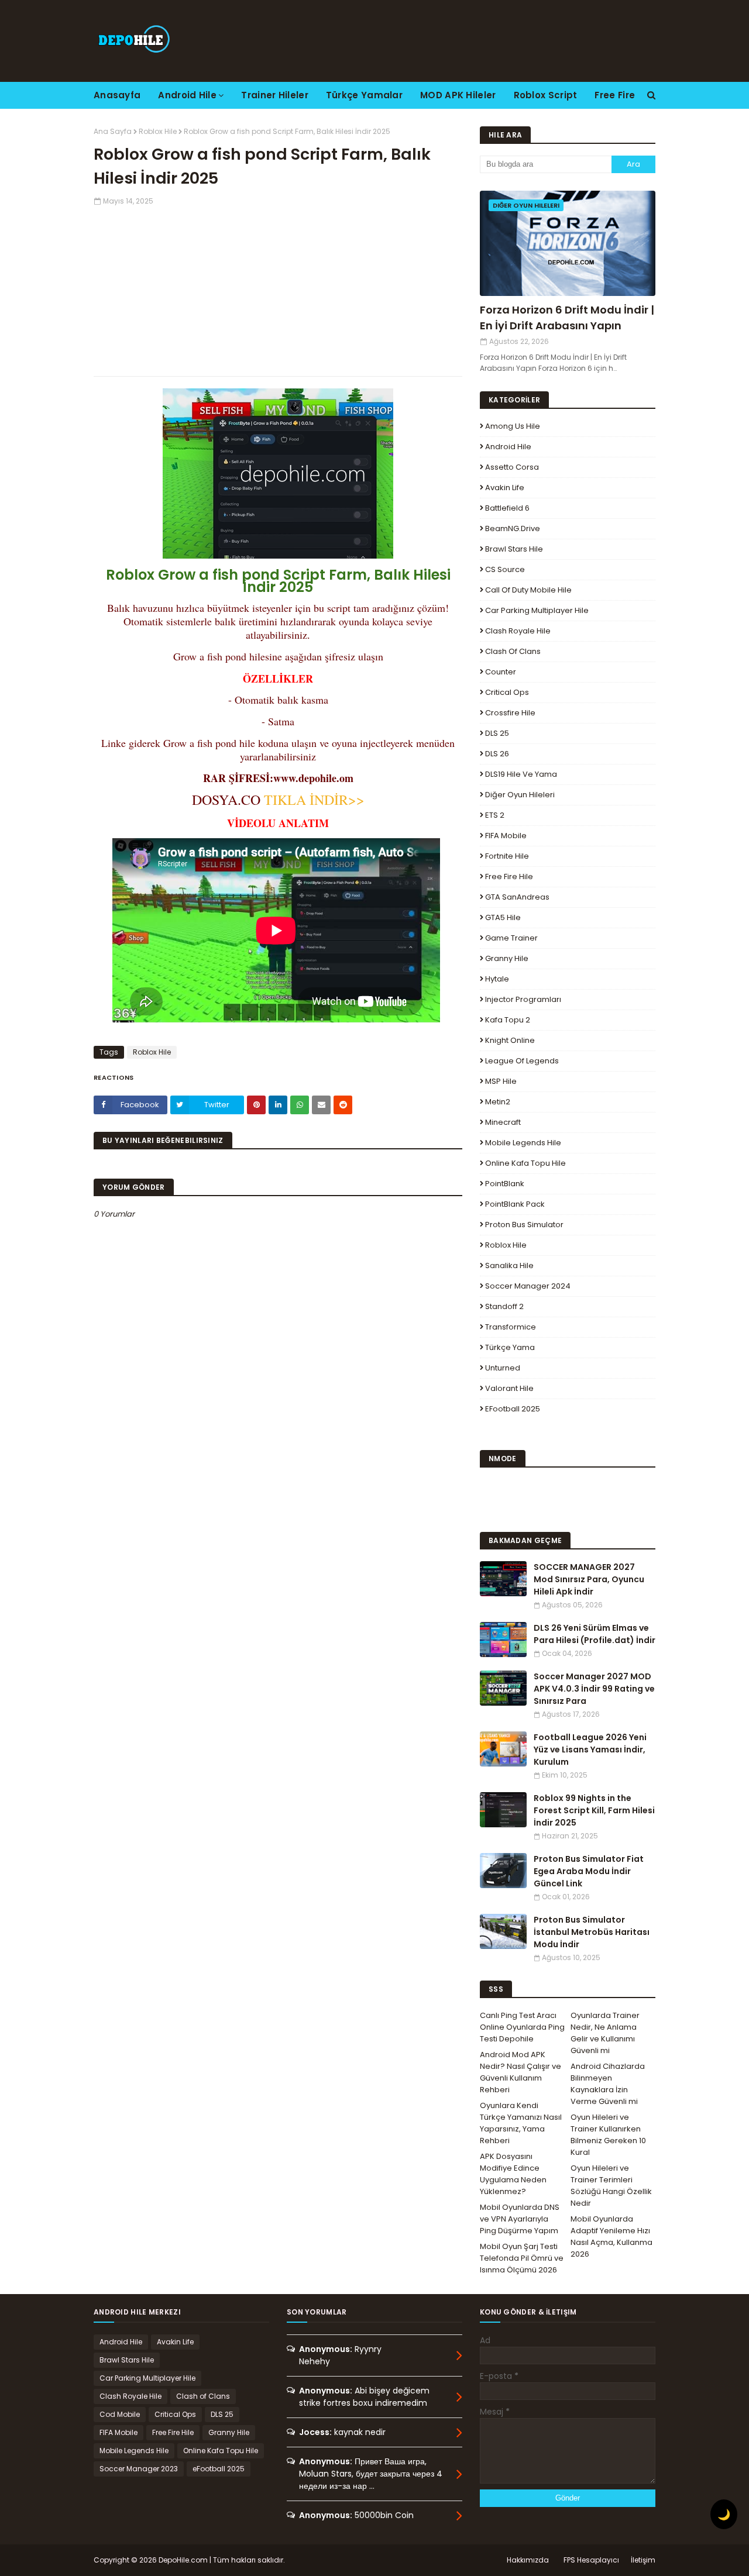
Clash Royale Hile (518, 631)
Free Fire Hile (509, 877)
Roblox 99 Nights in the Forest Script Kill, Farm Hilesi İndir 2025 (594, 1810)
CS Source (505, 569)
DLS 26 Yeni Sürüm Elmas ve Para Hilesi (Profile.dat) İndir (595, 1634)
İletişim (643, 2560)
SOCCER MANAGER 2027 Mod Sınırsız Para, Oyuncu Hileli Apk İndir (589, 1579)
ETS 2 (495, 815)
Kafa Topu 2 (508, 1020)
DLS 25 (497, 733)
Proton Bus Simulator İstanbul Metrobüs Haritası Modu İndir (592, 1932)
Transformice (511, 1327)
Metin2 (498, 1102)
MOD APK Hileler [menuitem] (458, 95)
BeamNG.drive (513, 528)
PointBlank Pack (515, 1204)
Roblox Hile (158, 131)
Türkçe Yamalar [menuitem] (364, 95)
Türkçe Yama (510, 1347)
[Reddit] (343, 1105)
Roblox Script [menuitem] (546, 95)
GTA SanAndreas (517, 897)
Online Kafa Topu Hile (525, 1163)
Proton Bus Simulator (524, 1225)
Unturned (503, 1368)
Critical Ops (507, 692)
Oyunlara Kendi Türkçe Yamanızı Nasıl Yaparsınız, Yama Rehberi (521, 2123)
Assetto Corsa (512, 467)
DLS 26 (497, 754)
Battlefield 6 (507, 508)
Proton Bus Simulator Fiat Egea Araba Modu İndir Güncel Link (589, 1871)
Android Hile (508, 447)
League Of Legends (522, 1061)
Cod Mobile (120, 2414)
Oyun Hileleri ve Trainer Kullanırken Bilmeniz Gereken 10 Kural (608, 2135)
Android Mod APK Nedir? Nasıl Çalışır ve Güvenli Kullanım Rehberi (520, 2072)
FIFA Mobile (506, 836)
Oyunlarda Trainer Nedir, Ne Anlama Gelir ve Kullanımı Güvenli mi (605, 2033)
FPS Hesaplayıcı (591, 2560)
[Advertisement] (278, 288)
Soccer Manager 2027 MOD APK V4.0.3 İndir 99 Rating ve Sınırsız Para (594, 1689)
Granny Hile (507, 958)
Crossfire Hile (510, 713)
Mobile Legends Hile (523, 1143)
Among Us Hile (513, 426)
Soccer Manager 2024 (528, 1286)
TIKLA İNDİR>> (312, 800)
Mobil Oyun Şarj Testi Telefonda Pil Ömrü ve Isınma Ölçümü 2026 (522, 2258)
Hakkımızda (528, 2560)
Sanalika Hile (509, 1265)
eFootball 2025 (513, 1409)
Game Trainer (511, 938)
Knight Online (510, 1040)
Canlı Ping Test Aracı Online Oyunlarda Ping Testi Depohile (522, 2027)
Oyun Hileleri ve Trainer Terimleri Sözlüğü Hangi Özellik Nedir (611, 2186)
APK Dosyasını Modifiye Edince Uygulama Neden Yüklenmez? (513, 2174)
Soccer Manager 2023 (139, 2469)
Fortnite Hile (507, 856)
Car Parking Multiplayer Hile (537, 610)
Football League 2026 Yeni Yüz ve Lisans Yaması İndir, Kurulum (590, 1750)
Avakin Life (505, 488)
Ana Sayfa (113, 131)
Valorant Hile (509, 1388)
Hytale (497, 979)
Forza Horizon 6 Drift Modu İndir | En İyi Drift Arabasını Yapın (567, 318)
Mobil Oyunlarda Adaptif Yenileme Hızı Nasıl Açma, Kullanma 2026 (611, 2236)
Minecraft (503, 1122)
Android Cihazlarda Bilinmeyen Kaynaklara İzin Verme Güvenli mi (608, 2084)
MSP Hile (501, 1081)
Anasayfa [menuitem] (117, 95)
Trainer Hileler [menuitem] (275, 95)
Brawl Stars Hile (514, 549)
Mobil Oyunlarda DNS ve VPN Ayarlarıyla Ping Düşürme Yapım (520, 2219)
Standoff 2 (504, 1306)
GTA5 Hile (503, 917)
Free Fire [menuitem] (615, 95)
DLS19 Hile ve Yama (521, 774)
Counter (501, 672)
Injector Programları (523, 999)
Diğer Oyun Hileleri (520, 795)
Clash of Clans (513, 651)
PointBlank (505, 1184)
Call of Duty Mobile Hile (528, 590)
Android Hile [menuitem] (187, 95)
